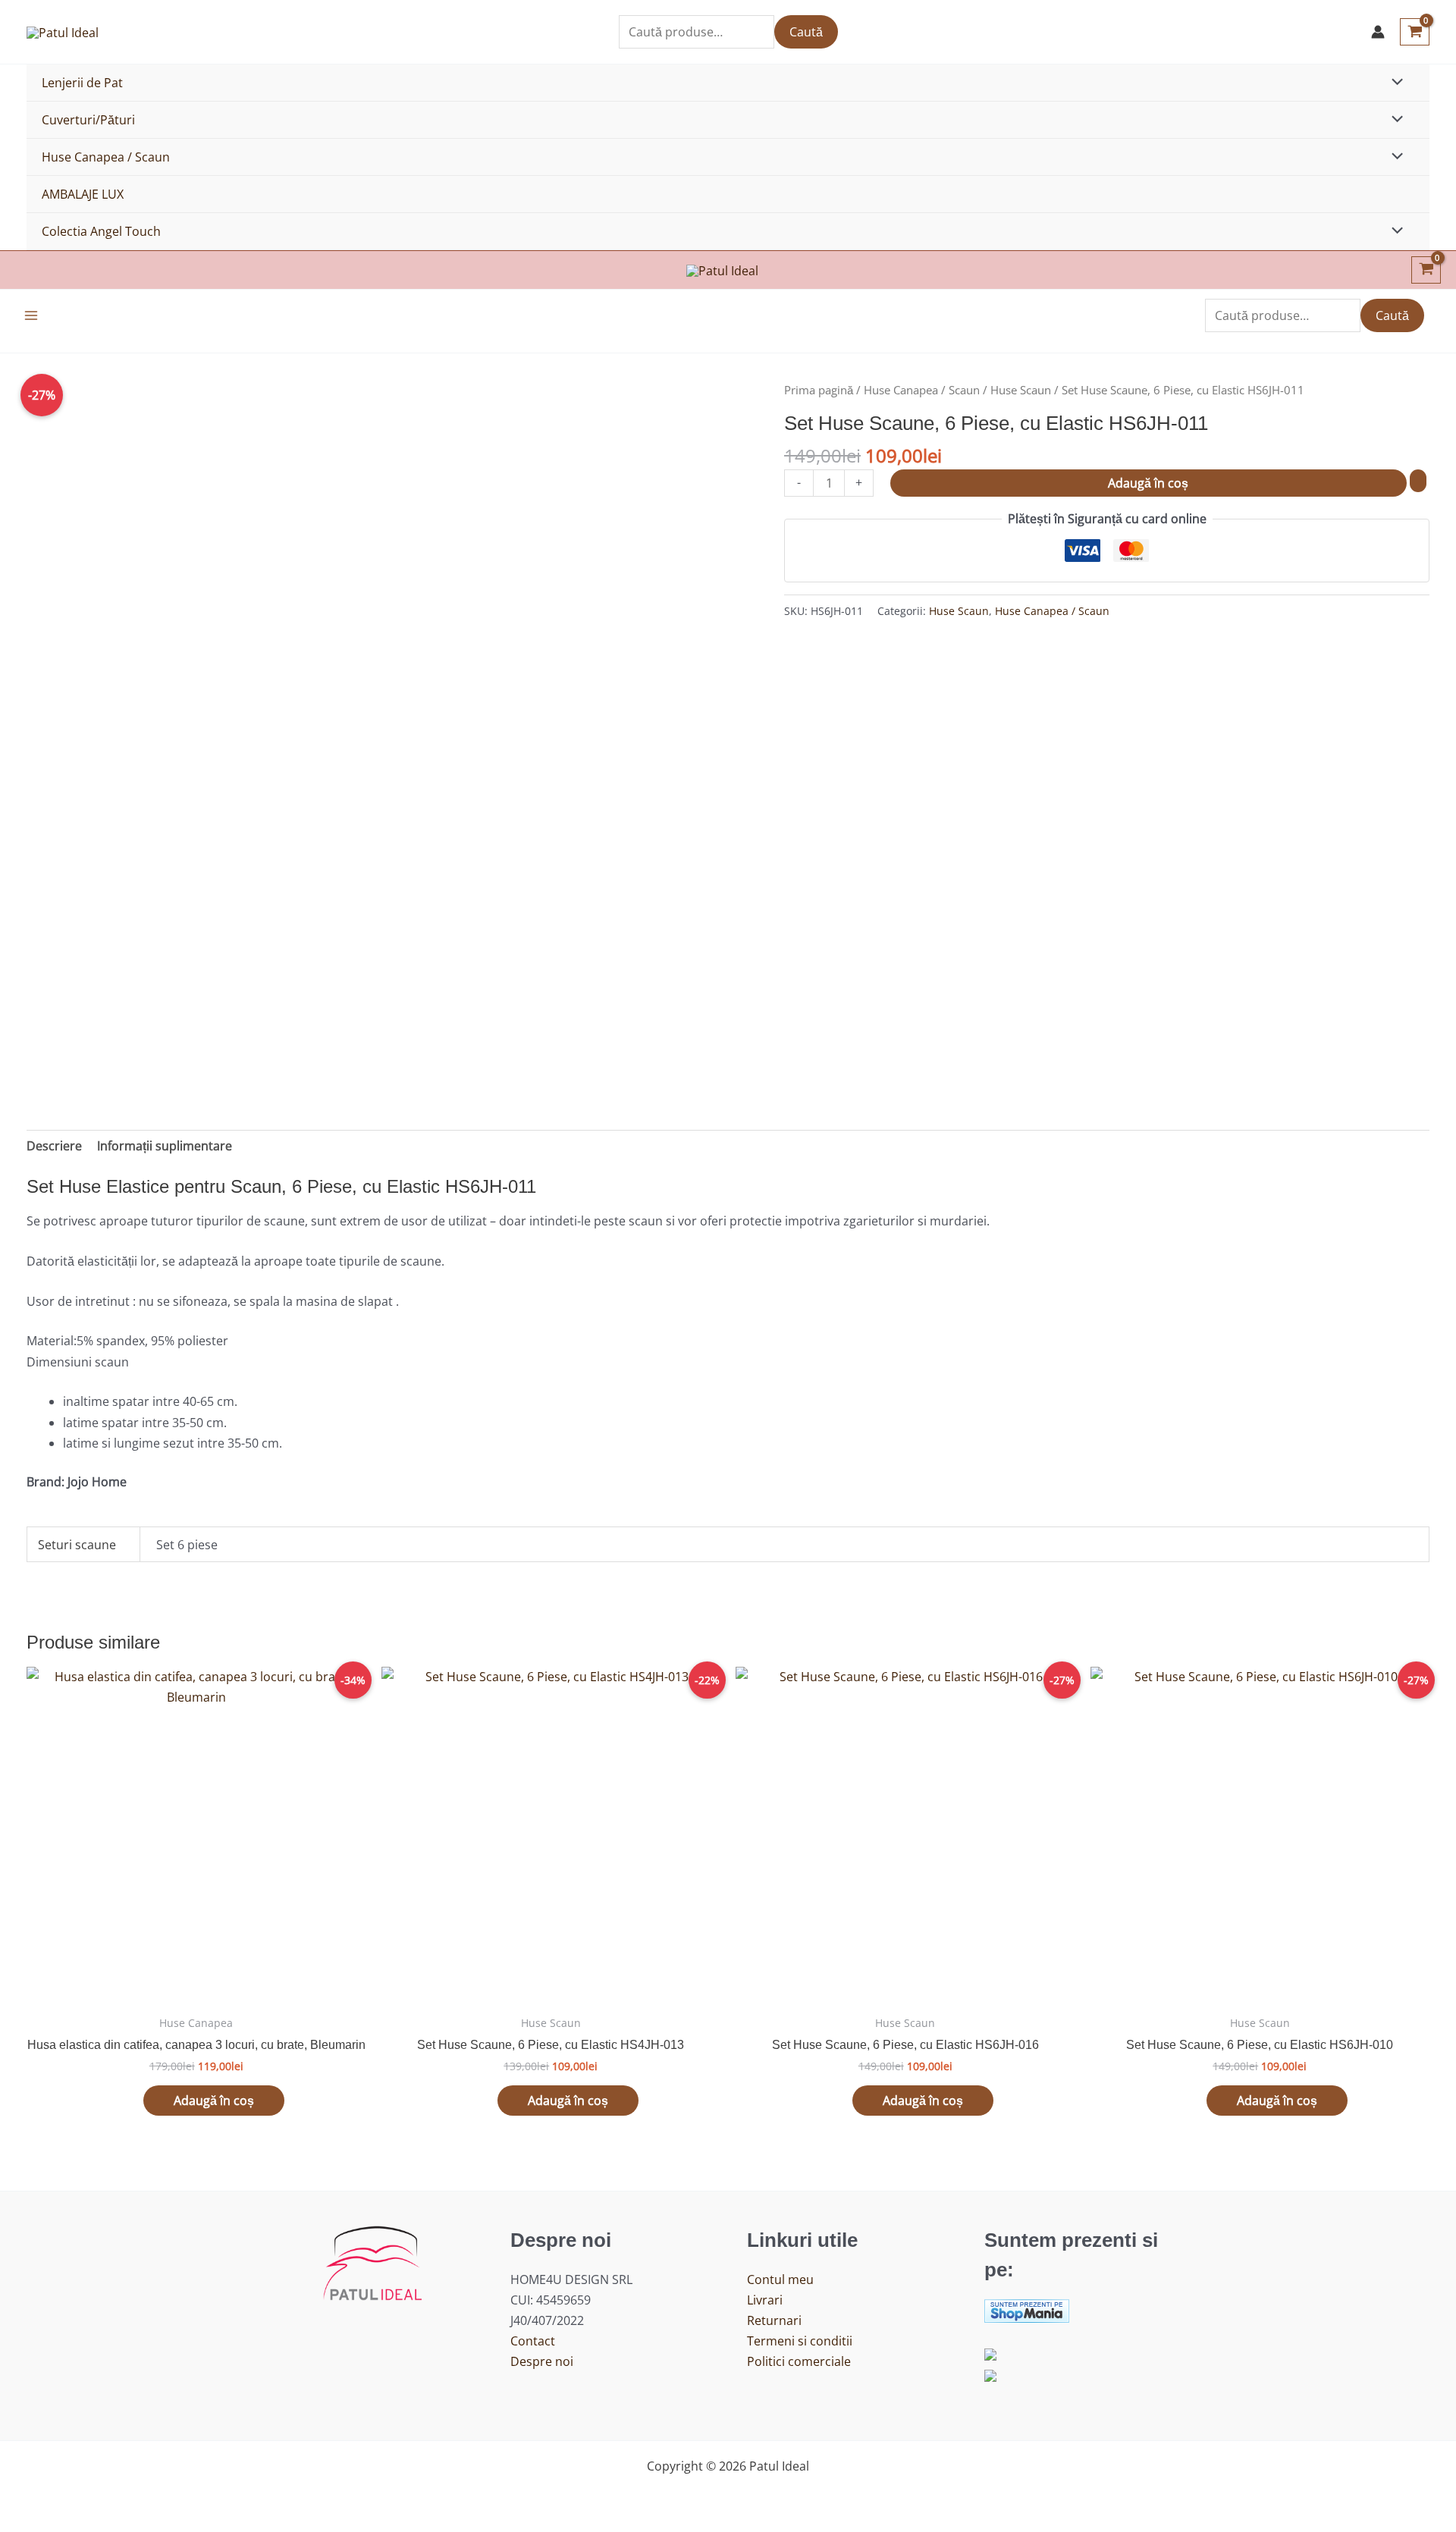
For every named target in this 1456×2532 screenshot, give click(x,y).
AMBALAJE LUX (83, 194)
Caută (806, 32)
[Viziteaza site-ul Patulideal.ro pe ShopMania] (1027, 2309)
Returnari (774, 2320)
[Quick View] (136, 2101)
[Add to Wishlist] (1418, 481)
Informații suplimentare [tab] (165, 1146)
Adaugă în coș (1148, 483)
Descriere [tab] (54, 1146)
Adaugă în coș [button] (214, 2101)
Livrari (765, 2300)
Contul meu (780, 2279)
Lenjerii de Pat (82, 83)
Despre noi (542, 2361)
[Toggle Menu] (1394, 83)
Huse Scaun (1021, 390)
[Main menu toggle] (31, 315)
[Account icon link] (1378, 32)
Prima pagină (819, 390)
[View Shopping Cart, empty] (1415, 32)
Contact (533, 2341)
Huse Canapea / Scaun (106, 157)
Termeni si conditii (800, 2341)
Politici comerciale (799, 2361)
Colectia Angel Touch (101, 231)
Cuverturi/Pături (88, 120)
